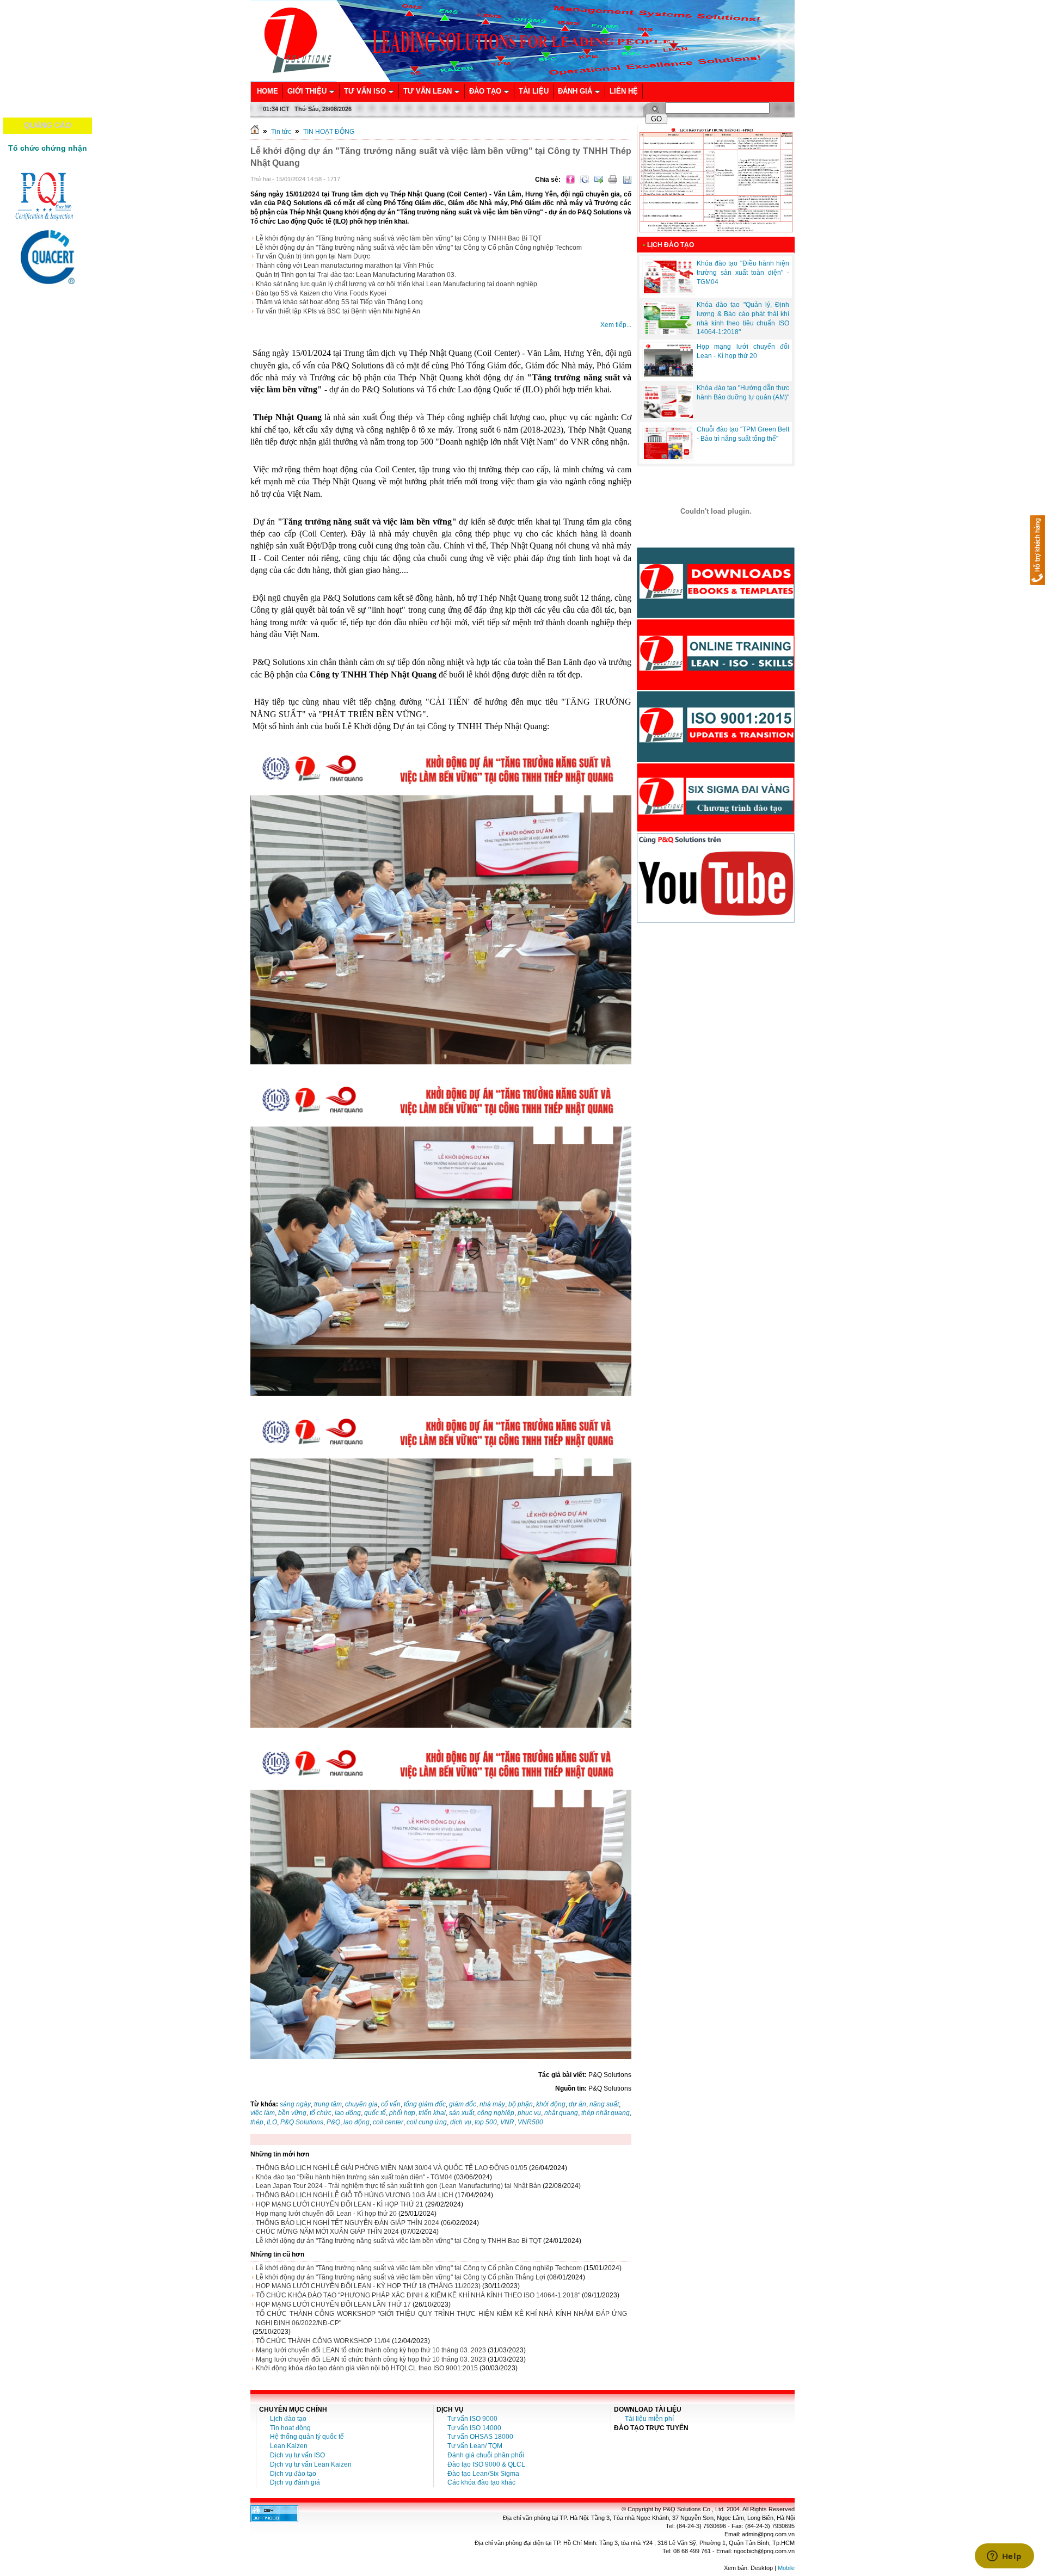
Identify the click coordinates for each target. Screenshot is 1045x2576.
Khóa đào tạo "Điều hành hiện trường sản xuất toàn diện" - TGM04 (354, 2177)
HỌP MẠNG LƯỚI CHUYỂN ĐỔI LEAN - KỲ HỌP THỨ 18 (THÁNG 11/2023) (368, 2286)
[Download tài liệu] (716, 616)
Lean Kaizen (289, 2446)
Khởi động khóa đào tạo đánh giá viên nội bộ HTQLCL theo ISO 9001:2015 (367, 2368)
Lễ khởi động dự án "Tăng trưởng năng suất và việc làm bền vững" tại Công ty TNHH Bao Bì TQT (399, 238)
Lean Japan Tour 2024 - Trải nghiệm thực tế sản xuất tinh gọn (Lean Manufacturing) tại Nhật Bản (398, 2186)
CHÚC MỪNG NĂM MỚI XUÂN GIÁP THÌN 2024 (327, 2232)
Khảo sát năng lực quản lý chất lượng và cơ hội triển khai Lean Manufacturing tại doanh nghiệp (397, 284)
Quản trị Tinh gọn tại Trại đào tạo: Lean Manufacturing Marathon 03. (356, 275)
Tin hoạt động (290, 2428)
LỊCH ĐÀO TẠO (671, 245)
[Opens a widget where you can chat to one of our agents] (1004, 2557)
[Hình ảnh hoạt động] (716, 511)
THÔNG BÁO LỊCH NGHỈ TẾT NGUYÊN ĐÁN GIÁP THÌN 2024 (348, 2223)
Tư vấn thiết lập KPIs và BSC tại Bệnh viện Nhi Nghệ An (338, 311)
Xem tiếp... (616, 325)
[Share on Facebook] (570, 180)
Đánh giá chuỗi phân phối (486, 2455)
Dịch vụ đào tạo (293, 2474)
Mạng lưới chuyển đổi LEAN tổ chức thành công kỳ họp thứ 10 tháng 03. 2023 (371, 2350)
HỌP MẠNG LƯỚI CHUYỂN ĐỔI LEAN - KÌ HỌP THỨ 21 (340, 2204)
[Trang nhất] (255, 132)
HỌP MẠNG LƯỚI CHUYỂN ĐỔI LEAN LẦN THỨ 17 (333, 2304)
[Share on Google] (585, 180)
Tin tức (281, 132)
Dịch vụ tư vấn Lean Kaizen (311, 2464)
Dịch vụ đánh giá (295, 2482)
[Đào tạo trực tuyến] (716, 688)
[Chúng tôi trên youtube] (716, 921)
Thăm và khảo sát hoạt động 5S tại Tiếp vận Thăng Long (339, 302)
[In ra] (613, 180)
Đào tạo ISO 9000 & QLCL (486, 2464)
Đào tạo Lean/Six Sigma (483, 2474)
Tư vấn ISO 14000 (474, 2428)
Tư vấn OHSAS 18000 (480, 2437)
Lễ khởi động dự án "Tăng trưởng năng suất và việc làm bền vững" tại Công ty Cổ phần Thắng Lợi (401, 2277)
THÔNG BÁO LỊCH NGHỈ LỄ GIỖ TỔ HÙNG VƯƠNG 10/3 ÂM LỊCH (355, 2195)
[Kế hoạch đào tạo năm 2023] (716, 235)
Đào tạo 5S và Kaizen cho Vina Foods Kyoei (321, 293)
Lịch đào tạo (288, 2419)
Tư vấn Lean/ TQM (475, 2446)
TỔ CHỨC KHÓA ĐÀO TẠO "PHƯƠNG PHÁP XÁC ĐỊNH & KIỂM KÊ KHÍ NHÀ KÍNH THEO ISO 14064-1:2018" (418, 2295)
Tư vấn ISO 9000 (472, 2419)
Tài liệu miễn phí (649, 2419)
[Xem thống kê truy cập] (274, 2520)
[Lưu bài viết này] (627, 180)
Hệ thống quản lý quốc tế (307, 2437)
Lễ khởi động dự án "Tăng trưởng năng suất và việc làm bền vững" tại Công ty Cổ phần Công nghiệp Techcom (419, 248)
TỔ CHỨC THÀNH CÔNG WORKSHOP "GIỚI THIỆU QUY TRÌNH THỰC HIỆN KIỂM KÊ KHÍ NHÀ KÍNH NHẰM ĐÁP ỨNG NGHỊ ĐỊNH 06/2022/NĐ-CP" (441, 2318)
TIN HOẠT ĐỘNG (329, 132)
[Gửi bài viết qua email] (599, 180)
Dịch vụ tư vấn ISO (297, 2455)
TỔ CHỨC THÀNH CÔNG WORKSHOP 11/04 (323, 2341)
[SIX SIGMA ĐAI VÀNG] (716, 830)
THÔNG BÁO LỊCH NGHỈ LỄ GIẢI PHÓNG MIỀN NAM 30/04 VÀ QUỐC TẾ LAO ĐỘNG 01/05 (392, 2168)
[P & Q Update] (716, 760)
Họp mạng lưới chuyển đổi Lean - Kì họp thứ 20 (326, 2214)
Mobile (786, 2568)
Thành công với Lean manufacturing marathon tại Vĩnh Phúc (345, 266)
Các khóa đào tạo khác (481, 2482)
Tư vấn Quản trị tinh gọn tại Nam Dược (313, 256)
